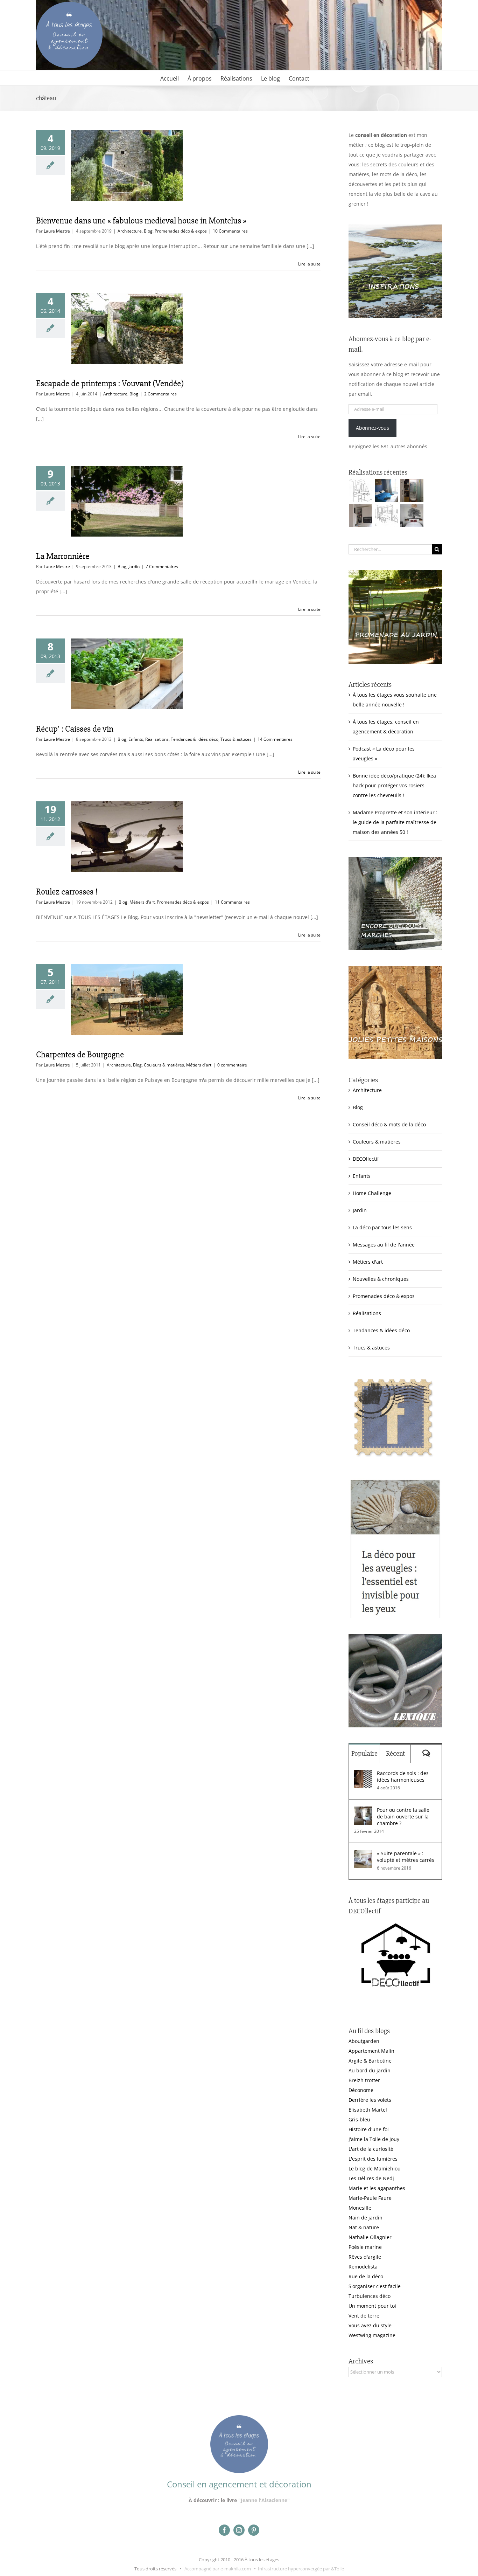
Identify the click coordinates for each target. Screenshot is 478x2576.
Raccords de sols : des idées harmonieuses (403, 1776)
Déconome (361, 2090)
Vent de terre (364, 2316)
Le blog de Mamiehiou (375, 2168)
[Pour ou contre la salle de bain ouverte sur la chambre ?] (363, 1811)
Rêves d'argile (365, 2257)
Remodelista (363, 2267)
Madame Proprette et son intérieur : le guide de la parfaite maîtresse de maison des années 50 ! (395, 822)
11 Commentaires (232, 902)
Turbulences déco (370, 2296)
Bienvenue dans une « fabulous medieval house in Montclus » (141, 221)
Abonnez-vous (372, 428)
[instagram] (239, 2530)
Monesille (360, 2208)
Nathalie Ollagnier (370, 2237)
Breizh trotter (364, 2080)
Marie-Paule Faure (370, 2198)
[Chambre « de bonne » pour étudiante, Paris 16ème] (361, 490)
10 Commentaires (230, 231)
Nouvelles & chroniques (381, 1279)
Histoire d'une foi (369, 2129)
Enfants (136, 739)
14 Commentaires (275, 739)
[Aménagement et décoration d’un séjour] (386, 516)
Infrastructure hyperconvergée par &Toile (301, 2569)
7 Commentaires (162, 567)
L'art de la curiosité (371, 2149)
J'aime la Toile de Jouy (374, 2139)
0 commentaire (232, 1065)
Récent (395, 1753)
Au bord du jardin (370, 2070)
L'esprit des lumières (373, 2159)
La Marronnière (63, 556)
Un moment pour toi (372, 2306)
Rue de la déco (366, 2276)
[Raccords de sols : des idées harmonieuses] (363, 1774)
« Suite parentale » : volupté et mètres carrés (406, 1857)
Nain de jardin (365, 2218)
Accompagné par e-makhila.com (217, 2569)
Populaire (364, 1753)
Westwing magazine (372, 2335)
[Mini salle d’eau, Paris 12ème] (412, 490)
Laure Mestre (57, 231)
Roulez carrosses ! (67, 892)
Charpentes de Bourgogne (80, 1055)
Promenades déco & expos (181, 231)
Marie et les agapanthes (377, 2188)
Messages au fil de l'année (384, 1245)
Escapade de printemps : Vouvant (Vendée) (110, 384)
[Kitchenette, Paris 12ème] (361, 516)
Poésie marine (365, 2247)
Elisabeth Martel (368, 2110)
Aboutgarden (364, 2041)
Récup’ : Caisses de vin (75, 729)
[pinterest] (254, 2530)
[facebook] (224, 2530)
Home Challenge (372, 1193)
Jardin (134, 567)
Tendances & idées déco (195, 739)
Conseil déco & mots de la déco (389, 1124)
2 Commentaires (160, 394)
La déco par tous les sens (382, 1227)
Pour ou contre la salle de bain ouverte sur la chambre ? (403, 1817)
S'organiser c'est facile (375, 2286)
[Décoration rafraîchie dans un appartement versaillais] (386, 490)
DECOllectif (366, 1159)
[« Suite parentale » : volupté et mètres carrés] (363, 1855)
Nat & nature (364, 2227)
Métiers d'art (142, 902)
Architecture (130, 231)
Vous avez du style (370, 2325)
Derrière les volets (370, 2100)
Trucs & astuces (236, 739)
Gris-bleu (359, 2119)
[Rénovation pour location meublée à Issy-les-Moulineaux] (412, 516)
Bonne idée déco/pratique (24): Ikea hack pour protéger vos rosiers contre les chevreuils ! (394, 785)
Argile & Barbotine (370, 2061)
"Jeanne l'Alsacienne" (264, 2500)
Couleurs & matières (164, 1065)
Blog (148, 231)
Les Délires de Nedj (371, 2178)
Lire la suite (309, 264)
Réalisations (157, 739)
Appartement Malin (371, 2051)
